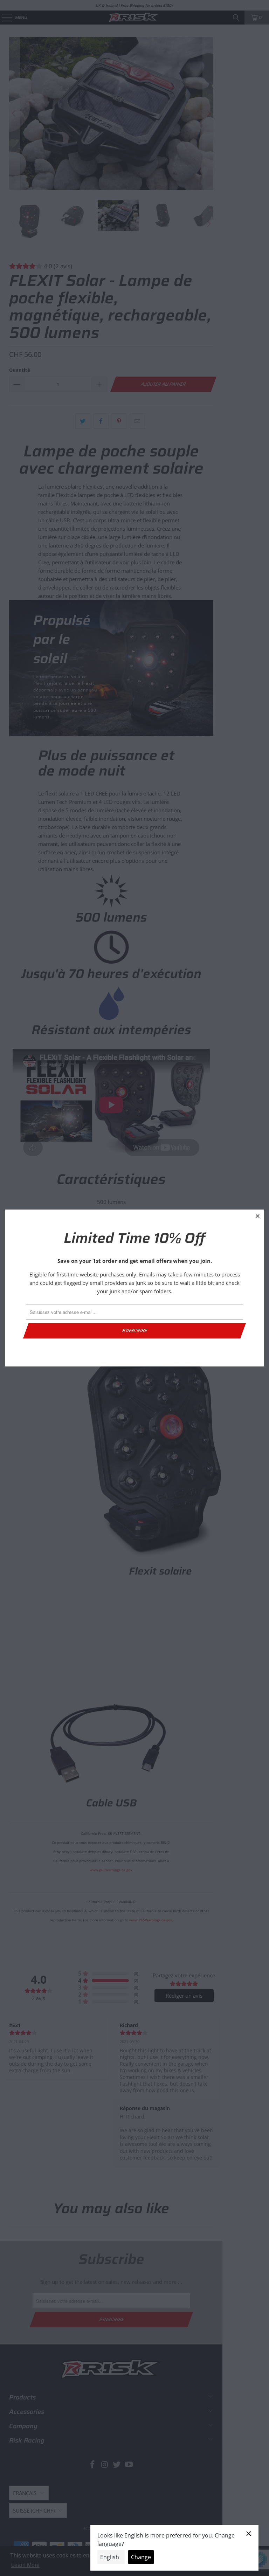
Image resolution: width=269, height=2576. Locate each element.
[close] (258, 1216)
